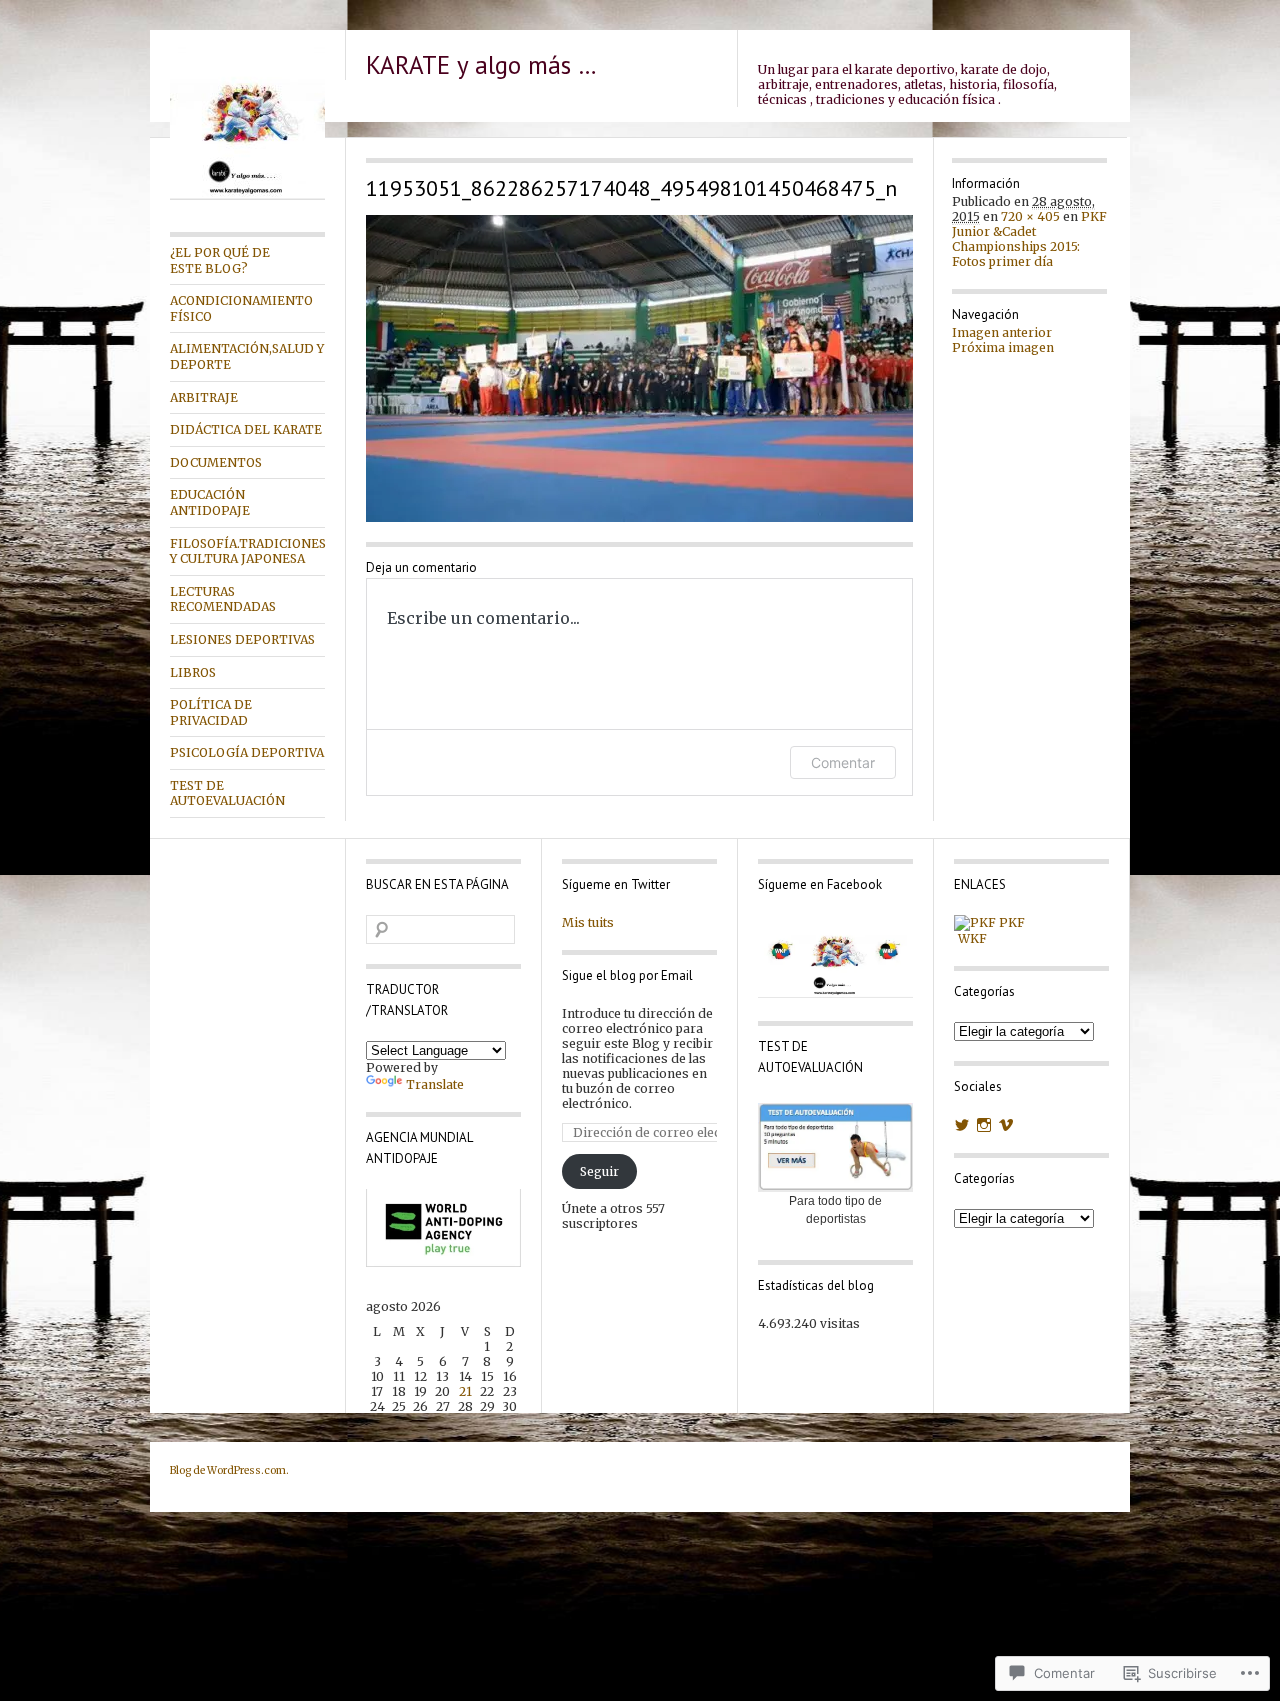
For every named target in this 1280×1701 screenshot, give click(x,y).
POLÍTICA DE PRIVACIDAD (211, 712)
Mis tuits (588, 922)
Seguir (599, 1171)
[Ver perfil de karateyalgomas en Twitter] (962, 1125)
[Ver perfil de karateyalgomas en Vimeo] (1006, 1125)
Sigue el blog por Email (627, 975)
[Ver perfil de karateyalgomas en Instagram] (984, 1125)
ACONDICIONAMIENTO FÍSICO (241, 308)
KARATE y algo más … (481, 65)
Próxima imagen (1003, 347)
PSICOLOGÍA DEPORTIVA (247, 752)
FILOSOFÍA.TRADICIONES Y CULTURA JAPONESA (247, 551)
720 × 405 (1030, 216)
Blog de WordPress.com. (229, 1470)
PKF (1010, 922)
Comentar (843, 762)
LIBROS (193, 672)
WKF (971, 938)
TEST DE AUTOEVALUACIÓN (227, 793)
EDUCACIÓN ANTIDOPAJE (210, 502)
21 (465, 1391)
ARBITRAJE (204, 397)
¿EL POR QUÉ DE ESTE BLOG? (220, 260)
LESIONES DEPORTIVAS (242, 639)
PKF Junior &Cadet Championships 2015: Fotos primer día (1029, 239)
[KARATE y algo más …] (247, 195)
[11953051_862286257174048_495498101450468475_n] (639, 368)
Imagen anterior (1002, 332)
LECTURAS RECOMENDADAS (223, 599)
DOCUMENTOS (216, 462)
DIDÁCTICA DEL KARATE (246, 429)
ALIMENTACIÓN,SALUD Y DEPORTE (247, 356)
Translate (435, 1084)
